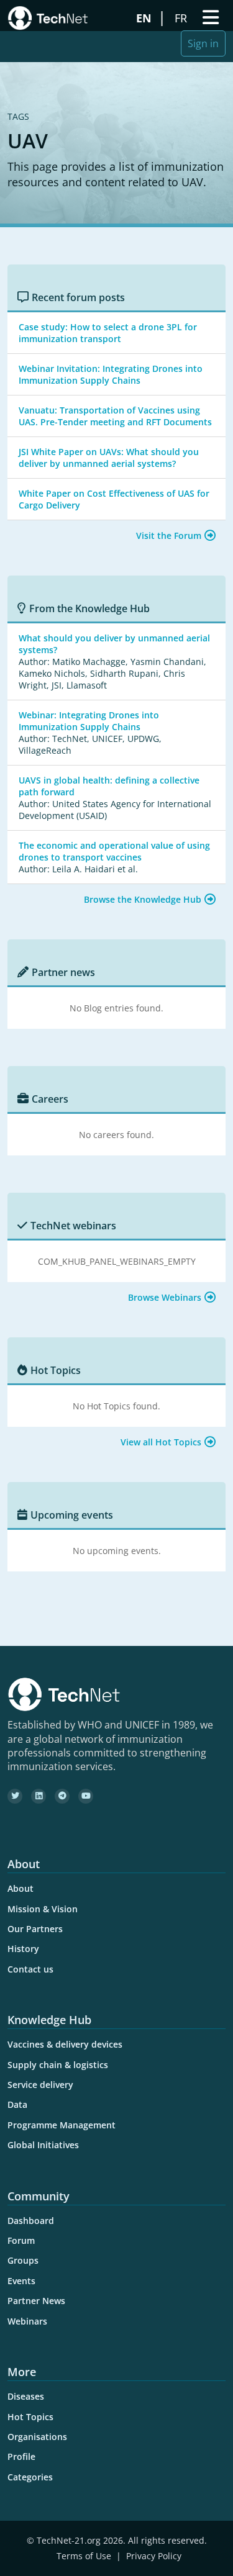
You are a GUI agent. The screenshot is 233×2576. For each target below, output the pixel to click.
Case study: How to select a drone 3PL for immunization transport (108, 333)
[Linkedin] (39, 1796)
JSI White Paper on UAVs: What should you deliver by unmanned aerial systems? (109, 458)
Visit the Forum (169, 536)
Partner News (36, 2301)
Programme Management (62, 2125)
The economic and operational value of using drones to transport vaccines (114, 851)
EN (145, 18)
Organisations (37, 2437)
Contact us (30, 1969)
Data (17, 2104)
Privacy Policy (154, 2556)
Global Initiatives (43, 2145)
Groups (23, 2260)
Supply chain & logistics (58, 2065)
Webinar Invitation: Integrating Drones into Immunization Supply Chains (111, 374)
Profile (21, 2456)
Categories (30, 2477)
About (21, 1888)
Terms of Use (84, 2556)
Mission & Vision (43, 1909)
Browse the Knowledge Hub (143, 899)
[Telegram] (62, 1796)
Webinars (27, 2321)
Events (21, 2281)
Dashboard (31, 2221)
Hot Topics (30, 2417)
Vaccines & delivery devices (65, 2044)
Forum (21, 2240)
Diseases (26, 2396)
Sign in (203, 43)
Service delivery (40, 2085)
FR (182, 18)
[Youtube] (86, 1796)
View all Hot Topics (161, 1442)
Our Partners (35, 1929)
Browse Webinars (165, 1297)
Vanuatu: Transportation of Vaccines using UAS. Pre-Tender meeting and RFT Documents (115, 416)
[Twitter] (15, 1796)
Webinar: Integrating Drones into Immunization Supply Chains (89, 721)
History (23, 1949)
